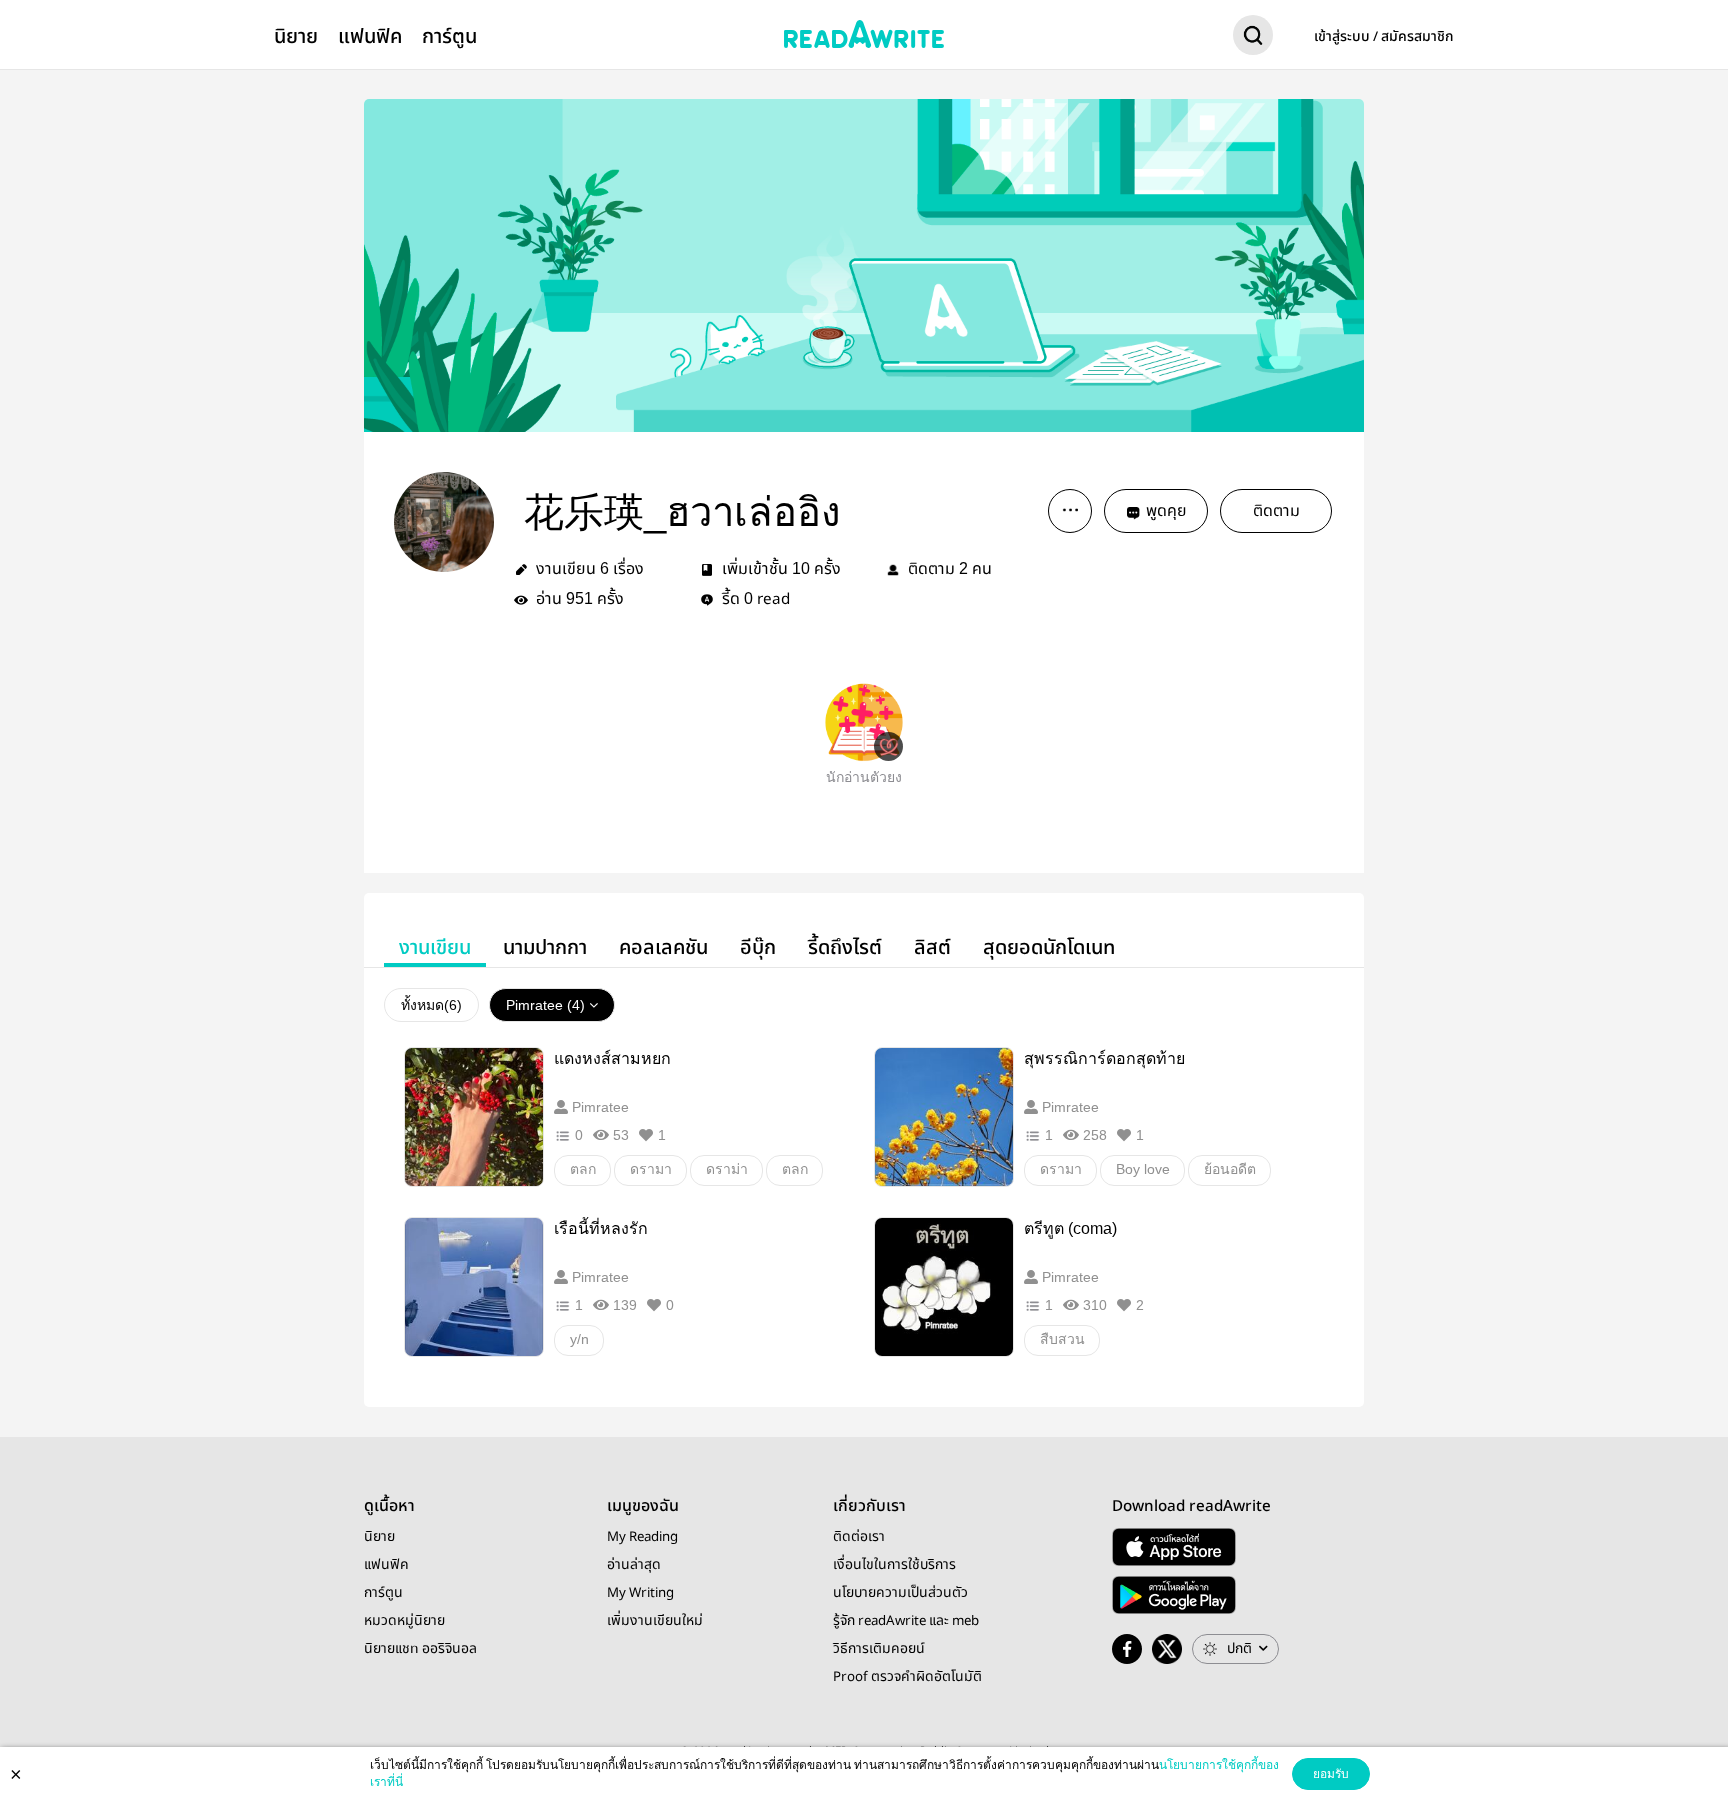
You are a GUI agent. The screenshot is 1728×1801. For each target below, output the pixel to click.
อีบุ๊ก (758, 947)
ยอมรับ (1331, 1774)
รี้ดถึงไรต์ (845, 947)
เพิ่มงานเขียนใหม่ (655, 1621)
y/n (579, 1339)
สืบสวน (1062, 1339)
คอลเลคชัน (663, 947)
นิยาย (296, 36)
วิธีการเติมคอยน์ (879, 1649)
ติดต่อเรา (859, 1537)
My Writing (640, 1593)
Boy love (1143, 1169)
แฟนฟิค (370, 36)
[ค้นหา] (1253, 39)
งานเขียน (435, 947)
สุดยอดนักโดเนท (1049, 947)
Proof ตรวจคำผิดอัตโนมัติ (907, 1677)
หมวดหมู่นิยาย (404, 1621)
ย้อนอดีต (1230, 1169)
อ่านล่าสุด (634, 1565)
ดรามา (651, 1169)
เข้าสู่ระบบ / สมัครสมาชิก (1384, 37)
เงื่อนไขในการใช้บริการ (894, 1565)
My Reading (642, 1537)
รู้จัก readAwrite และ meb (906, 1621)
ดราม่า (727, 1169)
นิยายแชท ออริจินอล (420, 1649)
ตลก (583, 1169)
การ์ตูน (449, 36)
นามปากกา (545, 947)
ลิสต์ (932, 947)
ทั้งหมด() (431, 1005)
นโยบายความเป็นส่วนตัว (900, 1593)
